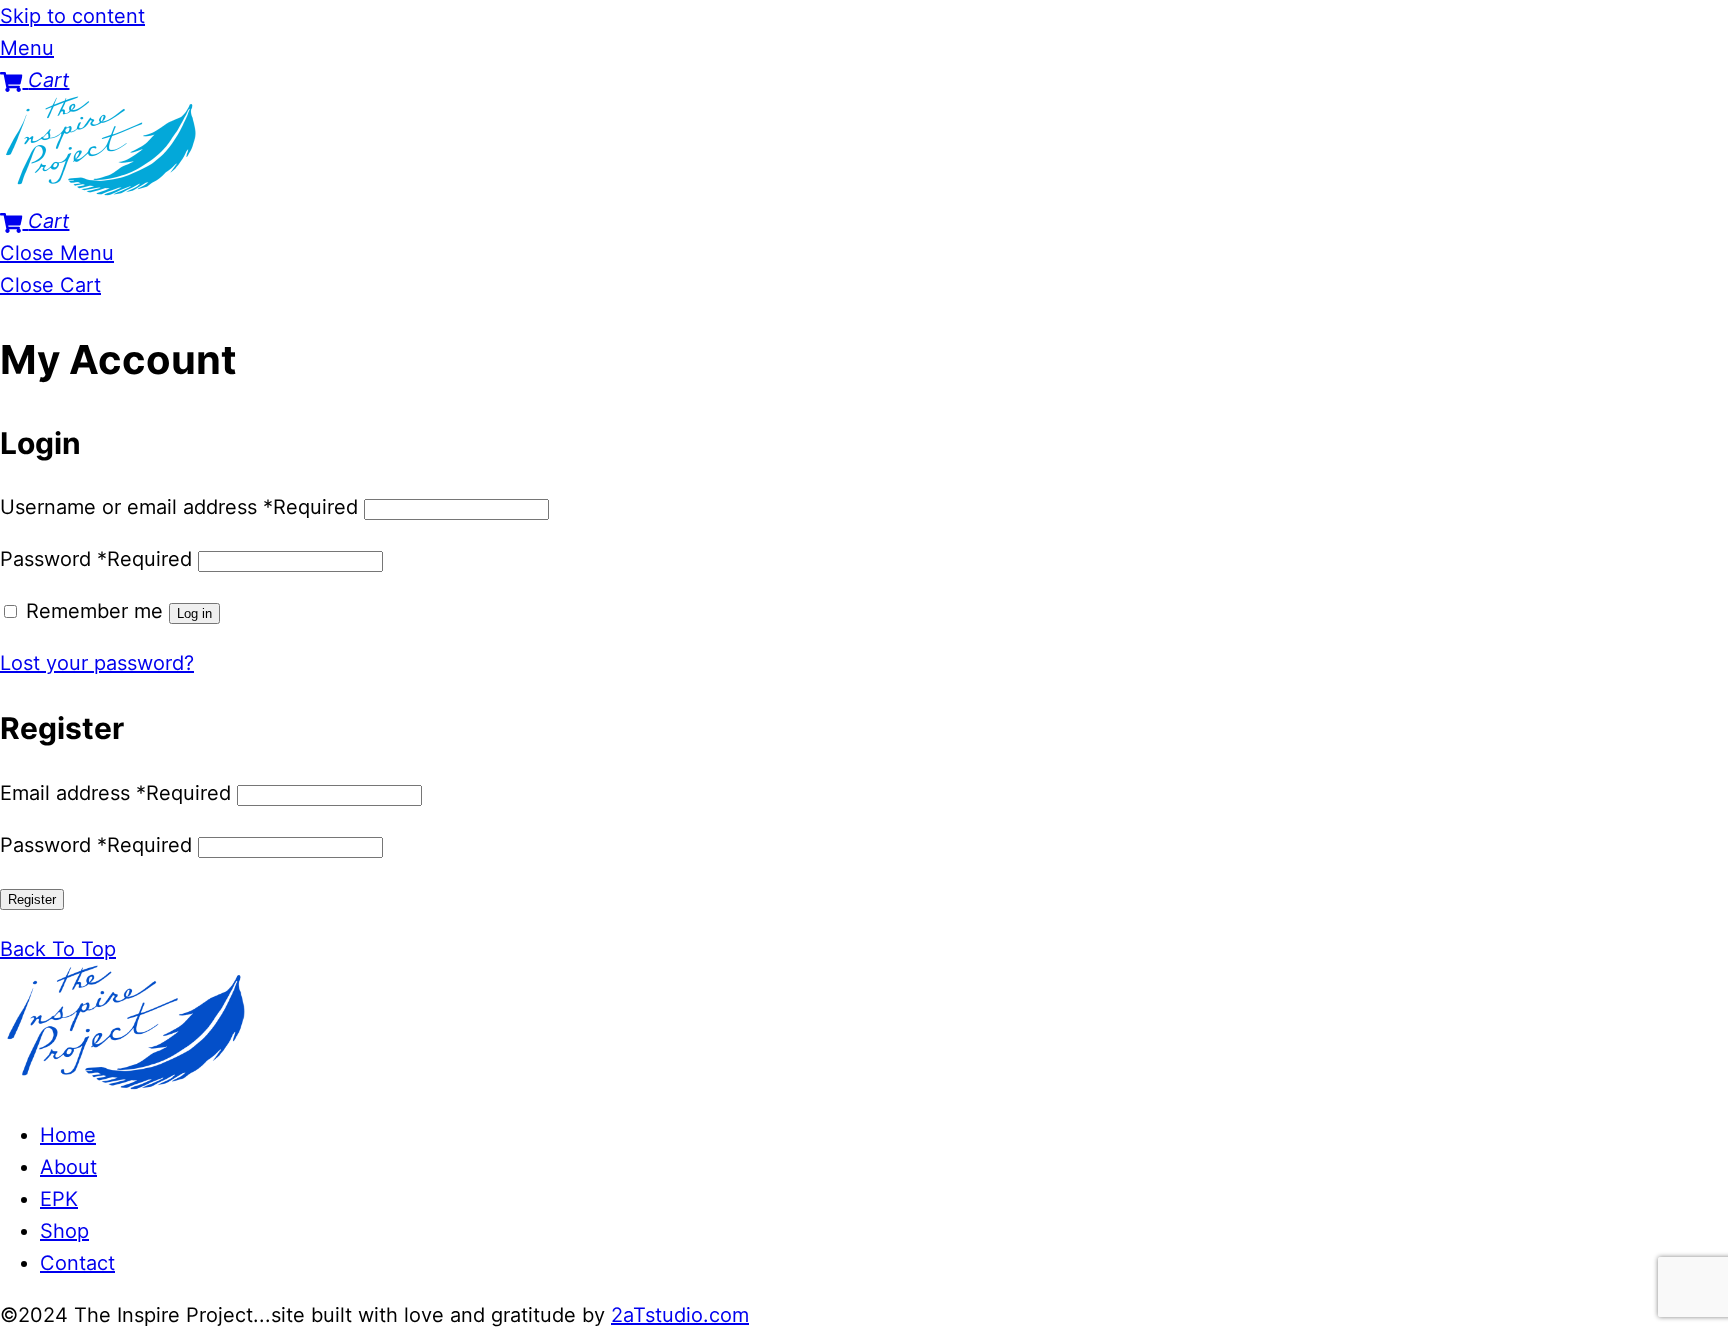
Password (96, 559)
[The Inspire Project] (100, 189)
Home (68, 1135)
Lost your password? (97, 663)
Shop (64, 1231)
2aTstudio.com (680, 1315)
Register (32, 899)
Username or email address (179, 507)
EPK (59, 1199)
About (68, 1167)
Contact (77, 1263)
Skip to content (72, 16)
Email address (115, 793)
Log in (194, 613)
